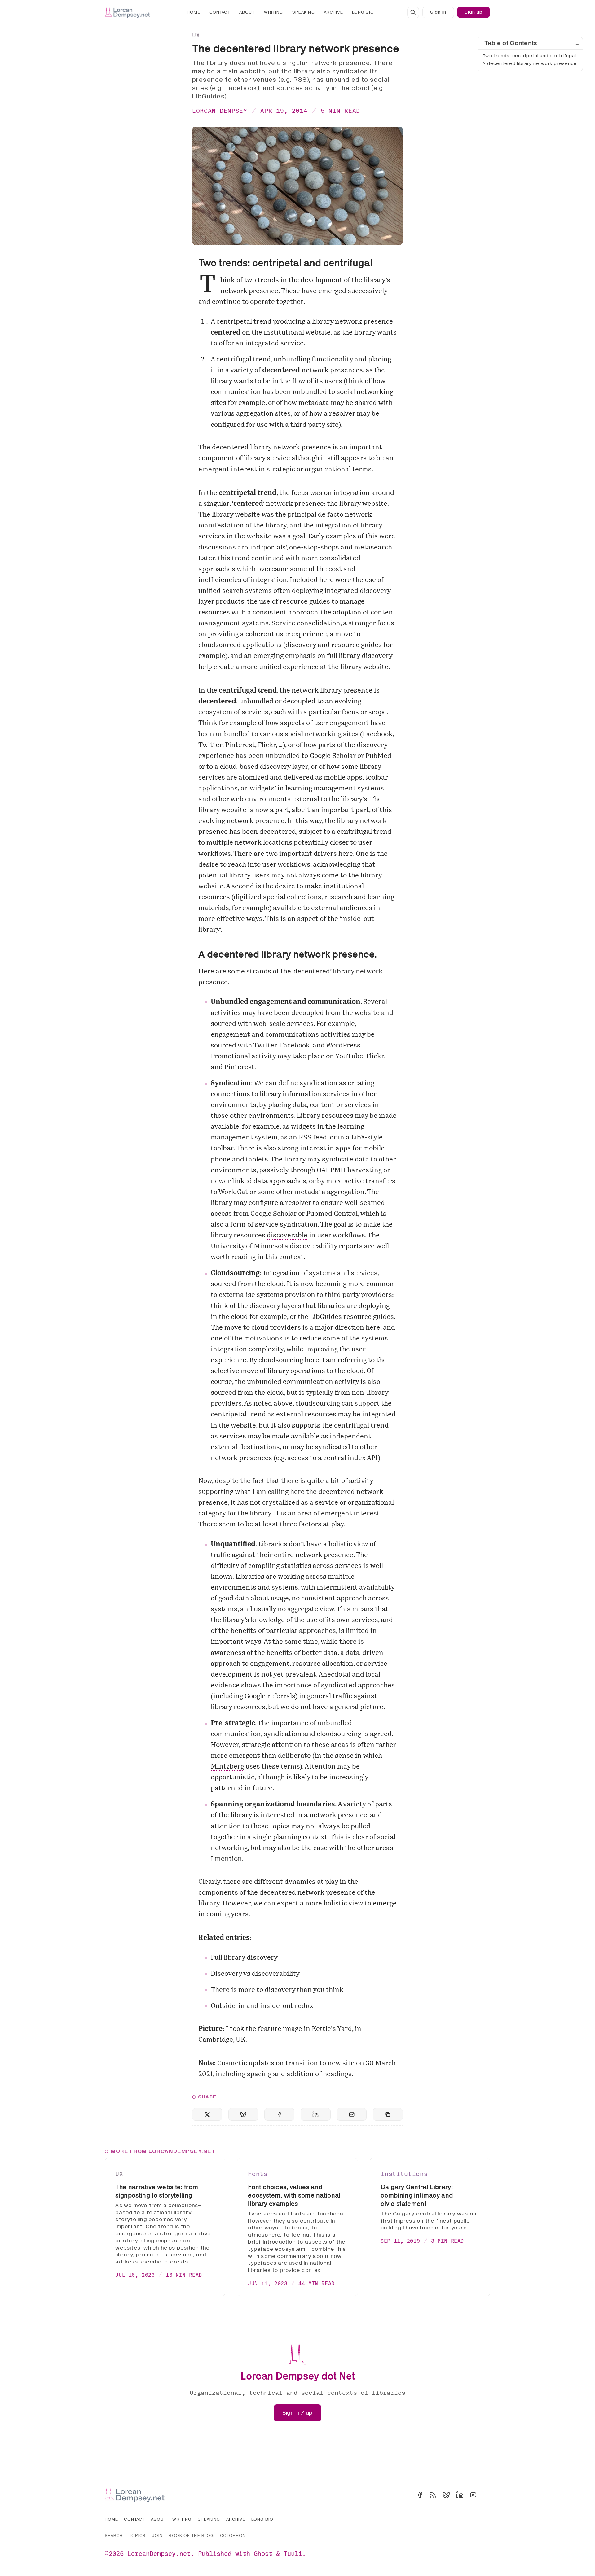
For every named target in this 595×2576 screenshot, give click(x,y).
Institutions (404, 2174)
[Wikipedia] (487, 2495)
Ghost (263, 2554)
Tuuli (293, 2554)
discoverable (287, 1236)
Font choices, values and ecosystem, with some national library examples (294, 2195)
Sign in (438, 12)
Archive (333, 12)
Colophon (233, 2536)
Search (114, 2536)
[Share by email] (352, 2114)
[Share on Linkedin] (316, 2114)
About (247, 12)
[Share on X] (207, 2114)
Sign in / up (297, 2413)
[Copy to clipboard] (388, 2114)
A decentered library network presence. (530, 64)
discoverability (313, 1246)
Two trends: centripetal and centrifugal (529, 56)
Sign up (474, 12)
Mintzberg (227, 1767)
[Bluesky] (446, 2495)
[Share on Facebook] (279, 2114)
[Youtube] (473, 2495)
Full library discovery (244, 1958)
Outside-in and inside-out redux (262, 2006)
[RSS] (433, 2495)
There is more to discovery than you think (277, 1990)
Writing (274, 12)
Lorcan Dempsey (220, 110)
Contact (220, 12)
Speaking (304, 12)
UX (196, 35)
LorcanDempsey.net (159, 2554)
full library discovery (360, 656)
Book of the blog (191, 2536)
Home (194, 12)
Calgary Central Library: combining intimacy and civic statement (417, 2195)
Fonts (258, 2174)
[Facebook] (420, 2495)
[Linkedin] (460, 2495)
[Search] (413, 12)
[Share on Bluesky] (243, 2114)
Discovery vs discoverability (255, 1974)
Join (157, 2536)
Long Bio (363, 12)
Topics (137, 2536)
